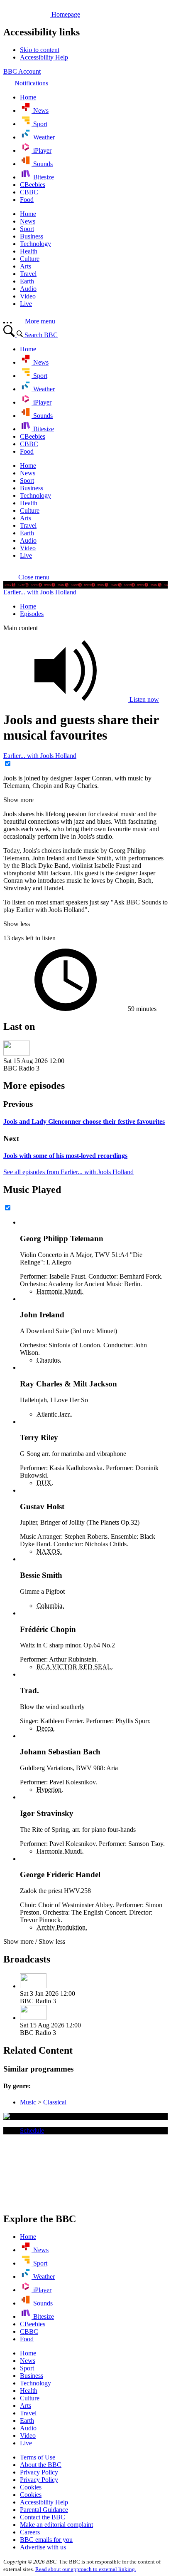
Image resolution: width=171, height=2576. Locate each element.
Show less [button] (17, 924)
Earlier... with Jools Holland (40, 592)
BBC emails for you (46, 2540)
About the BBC (41, 2465)
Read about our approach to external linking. (86, 2569)
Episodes (32, 614)
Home (28, 606)
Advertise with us (43, 2547)
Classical (55, 2102)
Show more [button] (18, 800)
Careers (30, 2532)
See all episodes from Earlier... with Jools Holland (68, 1172)
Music (28, 2102)
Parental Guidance (44, 2510)
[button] (26, 577)
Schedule (32, 2130)
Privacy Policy (39, 2472)
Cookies (31, 2487)
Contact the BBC (43, 2517)
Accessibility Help (44, 2502)
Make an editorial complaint (56, 2525)
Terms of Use (38, 2457)
